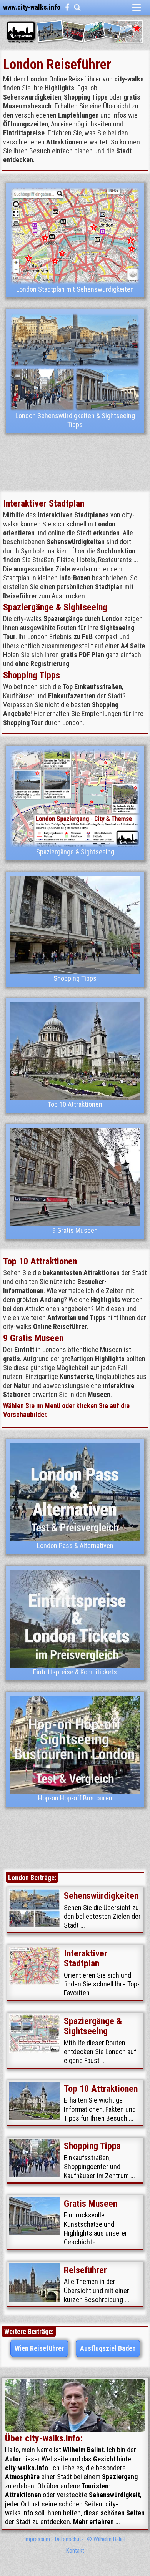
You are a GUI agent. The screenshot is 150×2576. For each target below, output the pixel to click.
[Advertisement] (75, 462)
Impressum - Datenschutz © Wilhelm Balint (75, 2539)
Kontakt (75, 2551)
